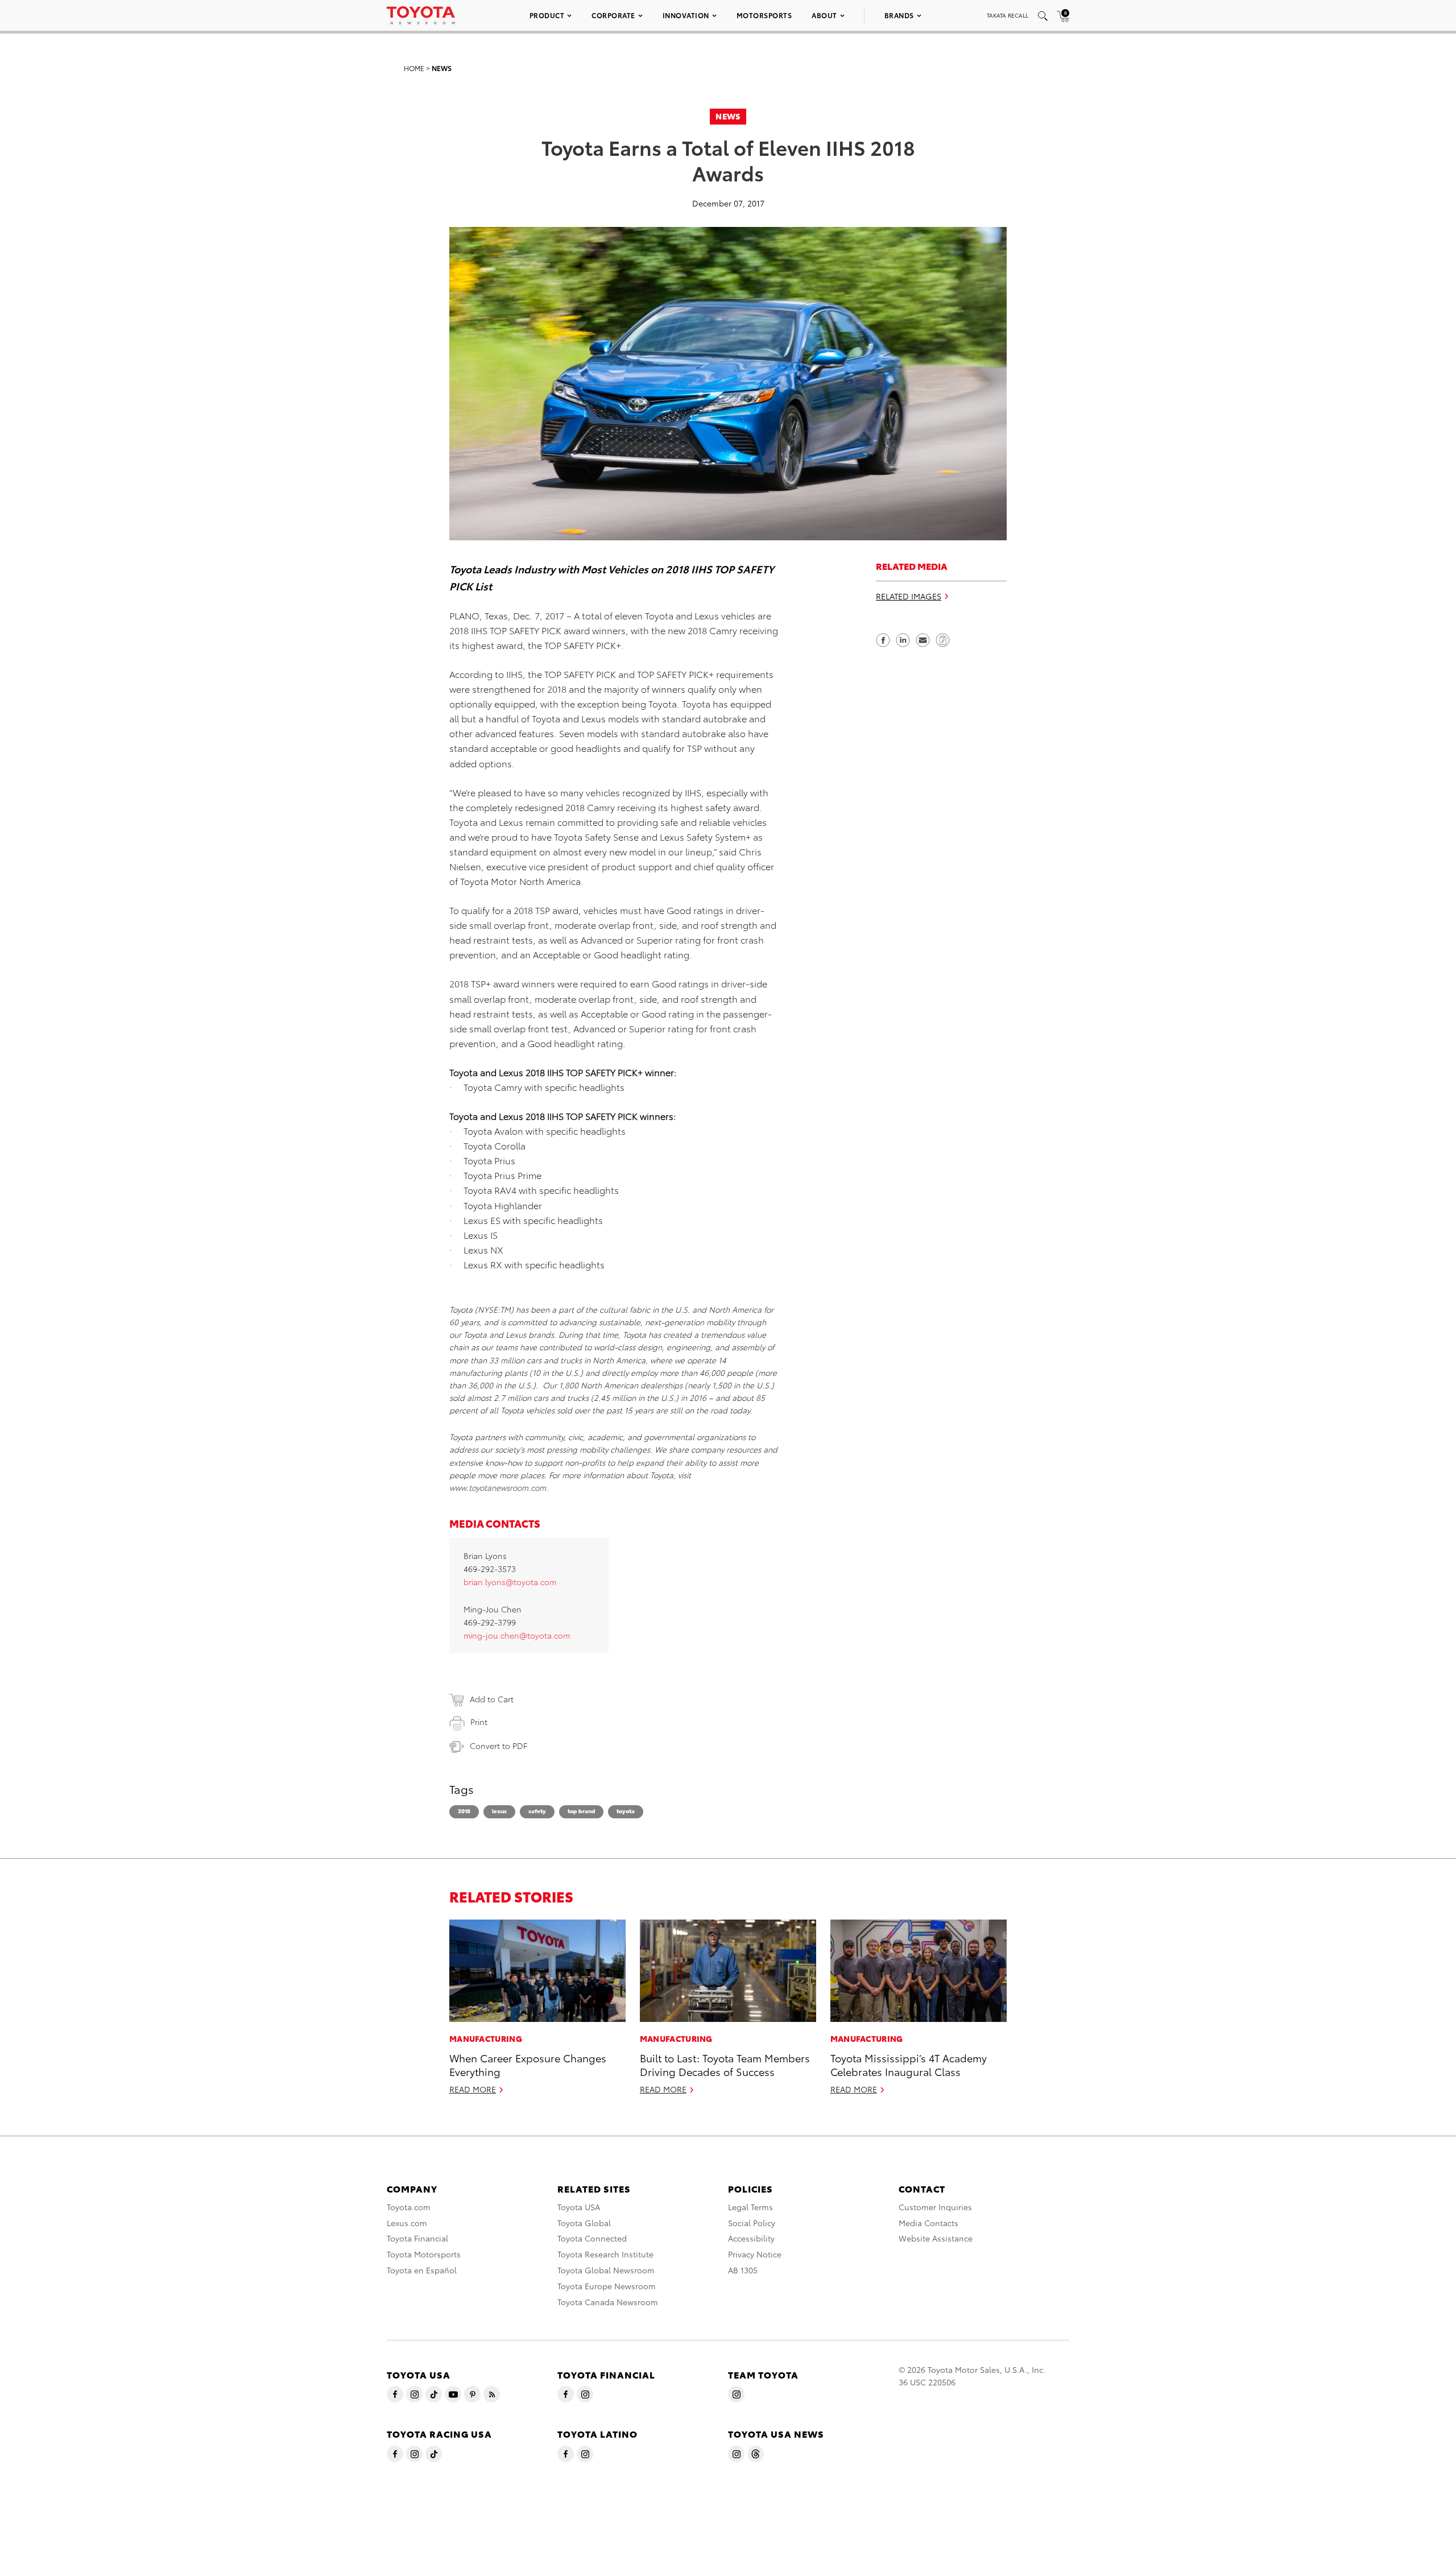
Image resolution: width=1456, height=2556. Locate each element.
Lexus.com (407, 2223)
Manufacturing (486, 2038)
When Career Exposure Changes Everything (528, 2064)
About (824, 15)
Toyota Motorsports (424, 2254)
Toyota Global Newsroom (606, 2270)
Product (547, 15)
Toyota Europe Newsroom (607, 2286)
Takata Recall (1008, 15)
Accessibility (751, 2238)
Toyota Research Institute (605, 2254)
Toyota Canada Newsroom (608, 2302)
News (442, 68)
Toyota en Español (422, 2270)
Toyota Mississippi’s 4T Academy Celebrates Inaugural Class (909, 2064)
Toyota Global (584, 2223)
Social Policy (752, 2223)
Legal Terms (750, 2207)
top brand (581, 1811)
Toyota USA (579, 2207)
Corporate (613, 15)
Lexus (499, 1811)
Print (479, 1722)
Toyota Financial (417, 2238)
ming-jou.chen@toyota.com (517, 1635)
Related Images (909, 596)
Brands (899, 15)
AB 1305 (743, 2270)
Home (414, 68)
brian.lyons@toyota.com (510, 1582)
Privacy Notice (755, 2254)
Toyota (626, 1811)
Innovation (686, 15)
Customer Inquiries (935, 2207)
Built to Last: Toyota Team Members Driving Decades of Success (725, 2064)
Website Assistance (936, 2238)
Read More (473, 2089)
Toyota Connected (592, 2238)
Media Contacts (928, 2223)
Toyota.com (409, 2207)
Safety (537, 1811)
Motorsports (764, 15)
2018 (464, 1811)
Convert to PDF (499, 1746)
